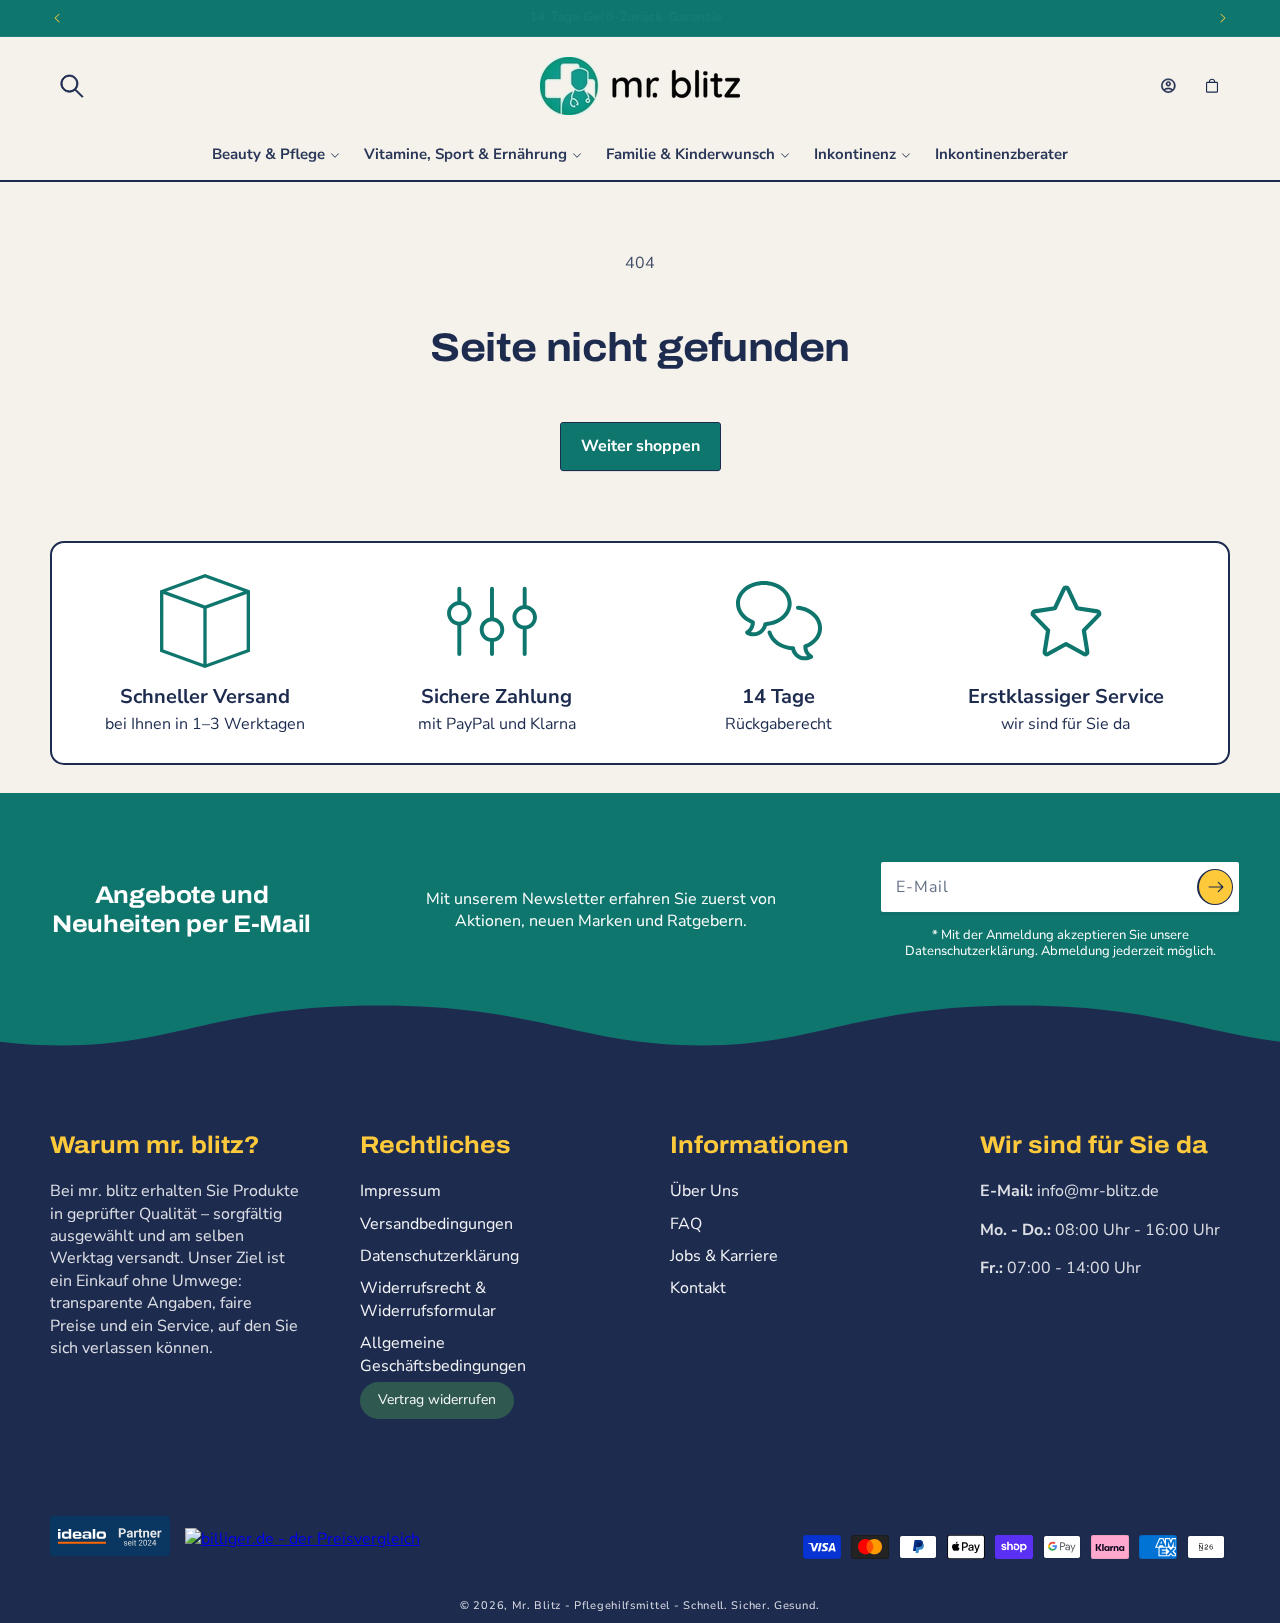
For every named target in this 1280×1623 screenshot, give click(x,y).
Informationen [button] (759, 1145)
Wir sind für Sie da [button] (1094, 1145)
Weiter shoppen (640, 446)
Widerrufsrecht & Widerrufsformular (428, 1299)
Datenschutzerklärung (439, 1256)
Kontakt (698, 1288)
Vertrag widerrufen (437, 1399)
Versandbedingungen (436, 1224)
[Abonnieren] (1215, 887)
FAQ (686, 1224)
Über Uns (704, 1191)
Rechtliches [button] (435, 1145)
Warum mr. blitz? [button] (154, 1145)
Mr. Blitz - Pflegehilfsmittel (591, 1605)
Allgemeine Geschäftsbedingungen (443, 1354)
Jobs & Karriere (724, 1256)
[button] (72, 86)
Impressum (400, 1191)
